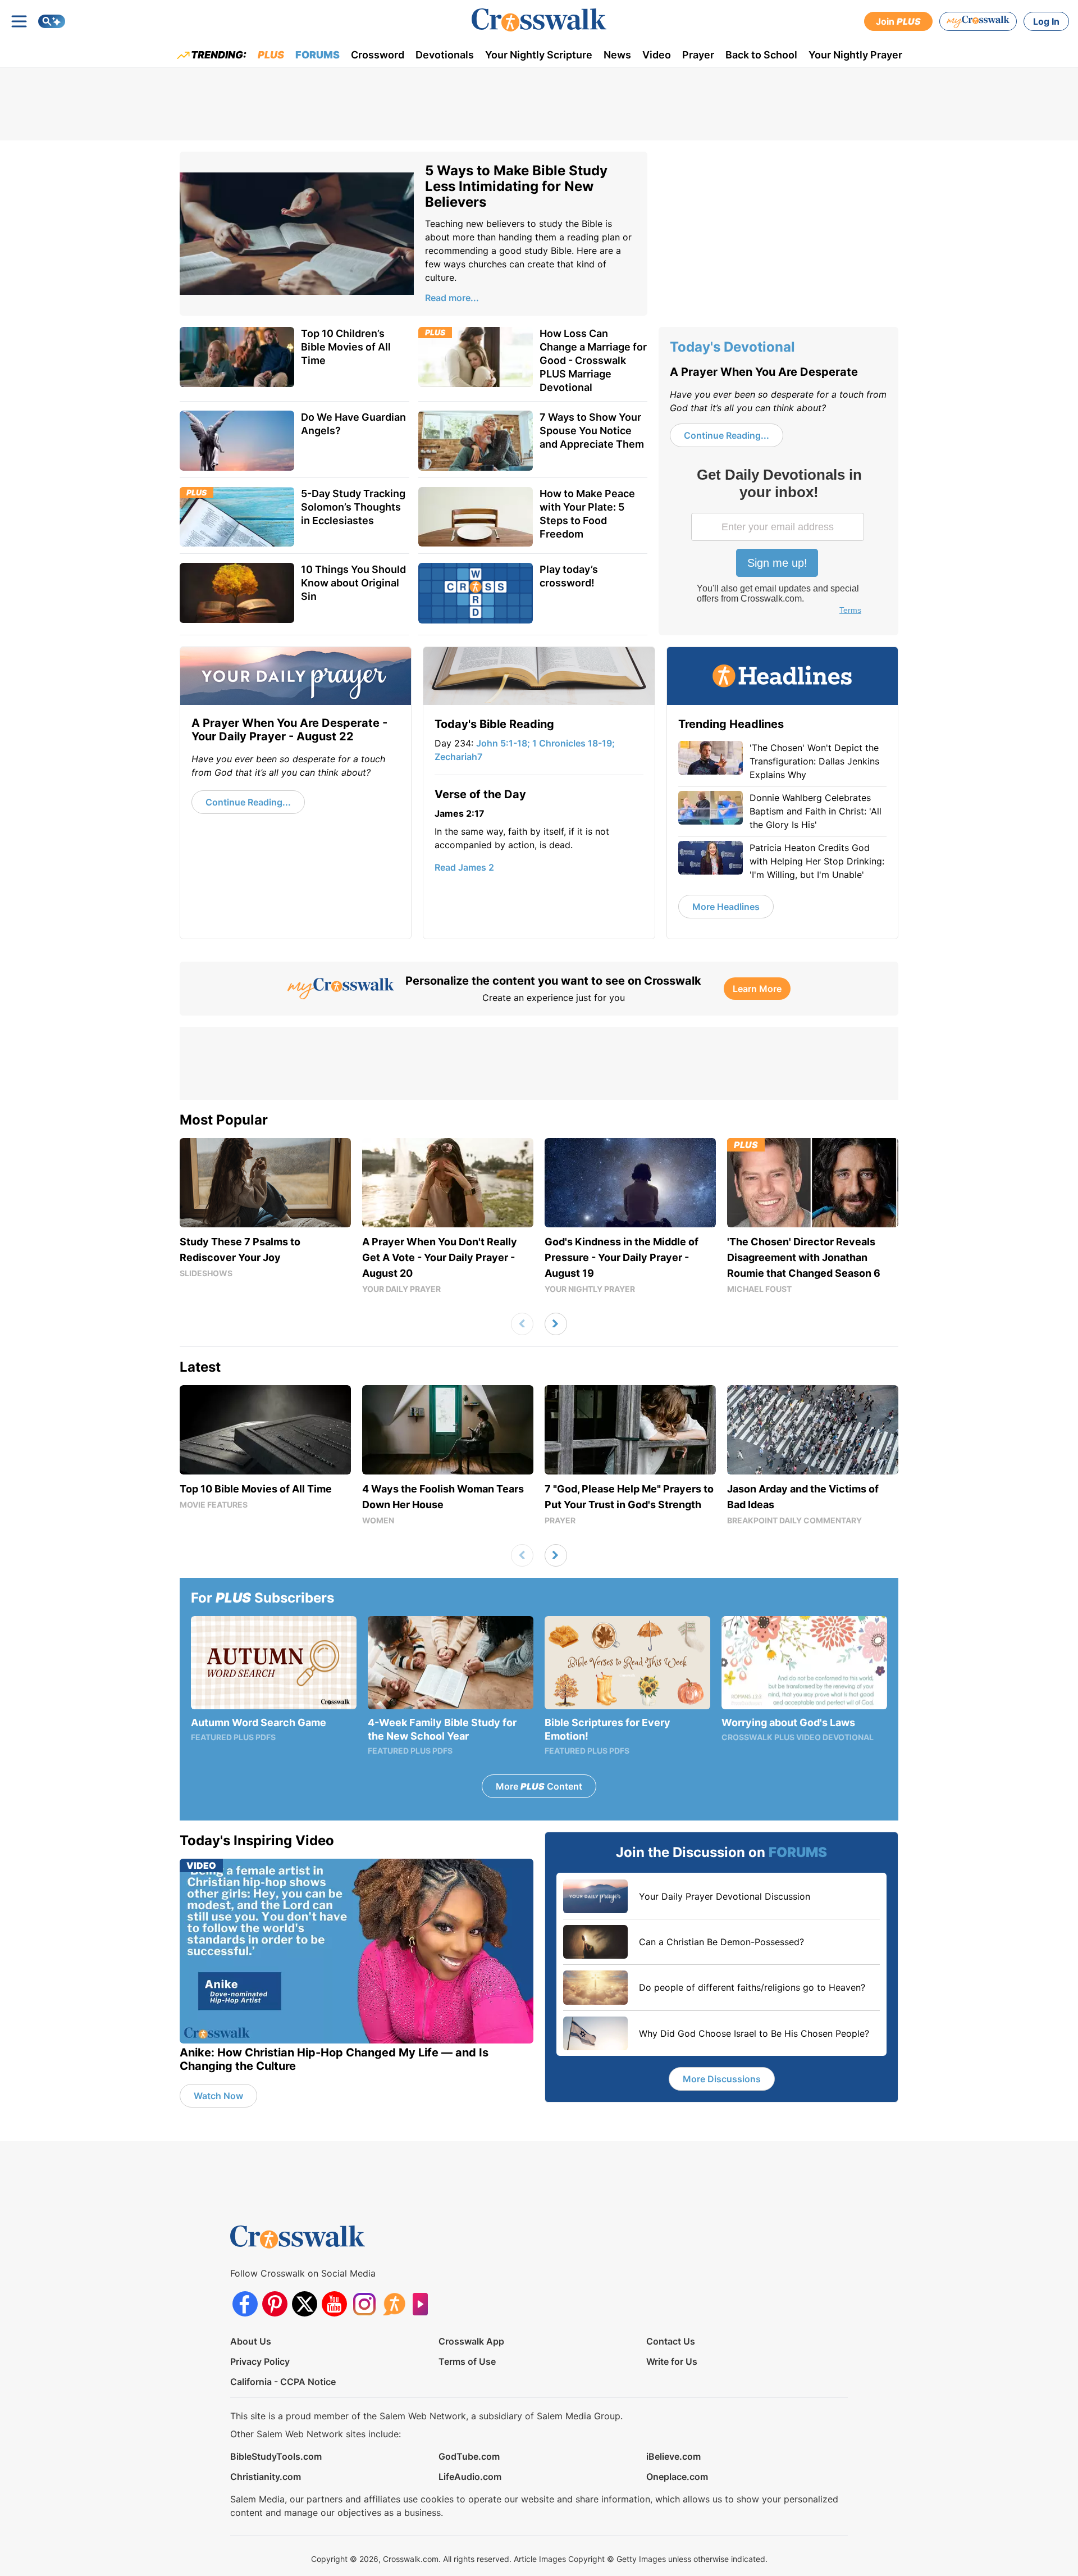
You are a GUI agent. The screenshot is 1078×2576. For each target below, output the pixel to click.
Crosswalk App (471, 2341)
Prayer (698, 55)
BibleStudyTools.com (276, 2456)
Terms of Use (467, 2361)
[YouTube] (334, 2304)
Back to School (761, 55)
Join (898, 21)
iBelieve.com (673, 2456)
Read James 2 (464, 867)
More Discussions (722, 2079)
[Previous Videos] (522, 1324)
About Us (251, 2341)
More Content (539, 1786)
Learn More (757, 989)
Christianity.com (266, 2477)
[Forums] (394, 2304)
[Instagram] (364, 2304)
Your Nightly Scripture (539, 55)
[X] (305, 2304)
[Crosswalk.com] (539, 20)
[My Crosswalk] (978, 21)
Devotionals (445, 55)
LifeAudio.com (470, 2477)
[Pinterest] (275, 2304)
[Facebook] (245, 2304)
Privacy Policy (260, 2361)
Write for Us (672, 2361)
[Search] (52, 21)
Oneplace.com (677, 2477)
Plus (271, 55)
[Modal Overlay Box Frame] (779, 543)
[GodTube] (424, 2304)
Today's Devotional (732, 347)
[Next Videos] (556, 1324)
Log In (1046, 21)
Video (657, 55)
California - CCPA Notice (283, 2382)
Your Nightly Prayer (855, 55)
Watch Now (218, 2096)
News (617, 55)
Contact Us (671, 2341)
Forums (318, 55)
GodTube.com (469, 2456)
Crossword (378, 55)
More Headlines (726, 907)
